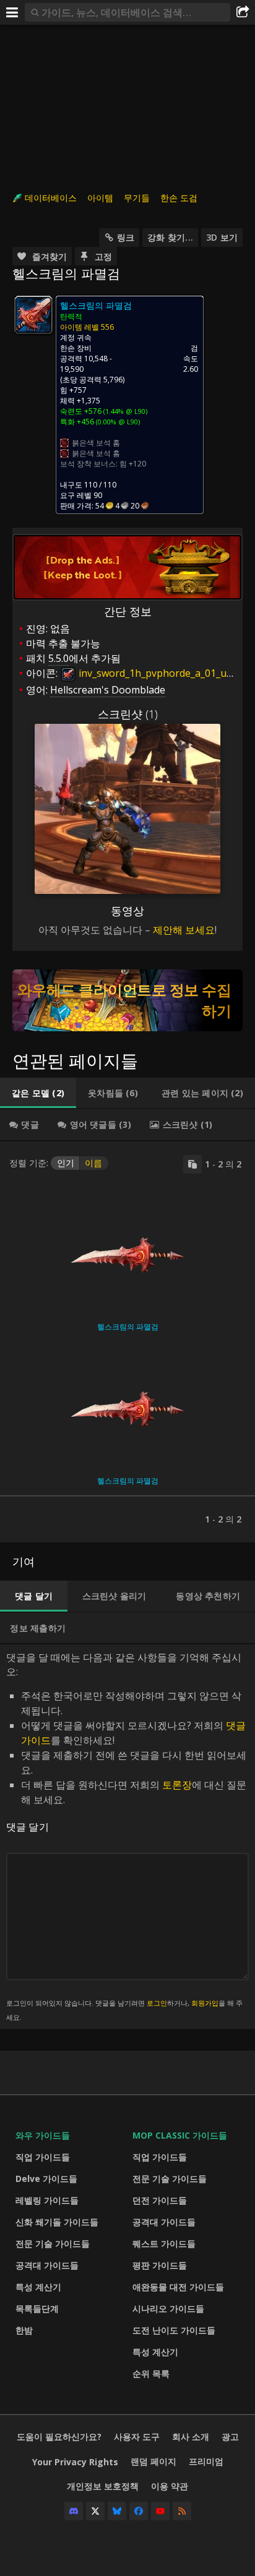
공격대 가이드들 (47, 2265)
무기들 (137, 198)
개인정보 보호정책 (103, 2486)
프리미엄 (206, 2461)
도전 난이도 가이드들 (174, 2330)
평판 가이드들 (160, 2265)
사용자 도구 (137, 2436)
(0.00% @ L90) (117, 422)
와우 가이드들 (43, 2135)
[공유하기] (243, 12)
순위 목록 (151, 2373)
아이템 (100, 198)
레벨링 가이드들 (47, 2200)
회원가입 (205, 2003)
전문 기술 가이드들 (53, 2243)
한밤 (24, 2330)
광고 (230, 2436)
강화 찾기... (170, 237)
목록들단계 (37, 2308)
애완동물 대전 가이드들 (178, 2287)
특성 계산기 (38, 2287)
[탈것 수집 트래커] (127, 1000)
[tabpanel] (127, 1342)
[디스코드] (74, 2511)
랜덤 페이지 (153, 2461)
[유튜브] (160, 2511)
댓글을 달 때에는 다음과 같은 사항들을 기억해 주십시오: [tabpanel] (126, 1836)
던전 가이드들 (160, 2200)
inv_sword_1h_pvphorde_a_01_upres (162, 673)
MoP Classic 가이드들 (180, 2135)
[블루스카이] (117, 2511)
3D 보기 (222, 237)
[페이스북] (139, 2511)
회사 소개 (191, 2436)
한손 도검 (179, 198)
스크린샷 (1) (128, 714)
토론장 (177, 1785)
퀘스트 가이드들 (164, 2243)
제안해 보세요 (184, 930)
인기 (66, 1163)
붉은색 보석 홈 (96, 443)
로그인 (157, 2003)
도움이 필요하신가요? (59, 2436)
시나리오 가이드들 (168, 2308)
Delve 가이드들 (46, 2179)
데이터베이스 (51, 198)
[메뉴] (12, 12)
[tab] (38, 1093)
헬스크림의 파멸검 (128, 1327)
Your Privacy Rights (75, 2462)
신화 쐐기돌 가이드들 (57, 2222)
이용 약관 (170, 2486)
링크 (126, 237)
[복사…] (192, 1164)
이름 (93, 1163)
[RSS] (182, 2511)
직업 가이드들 (43, 2157)
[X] (95, 2511)
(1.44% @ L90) (124, 411)
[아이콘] (33, 315)
